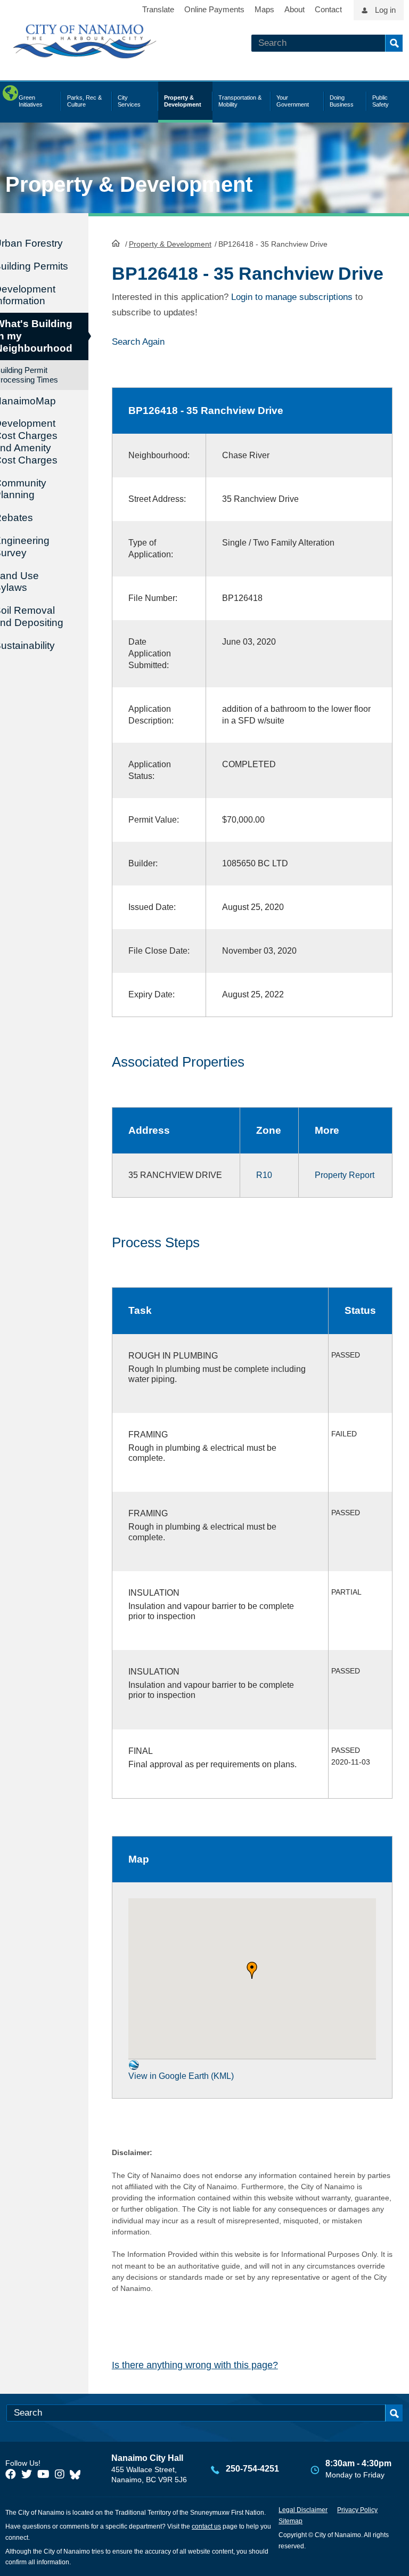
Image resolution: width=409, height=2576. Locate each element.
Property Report (345, 1175)
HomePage (116, 243)
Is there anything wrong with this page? (195, 2365)
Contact (328, 9)
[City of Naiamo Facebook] (11, 2474)
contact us (206, 2526)
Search (394, 43)
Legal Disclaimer (303, 2510)
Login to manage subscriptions (292, 297)
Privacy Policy (357, 2510)
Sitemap (291, 2521)
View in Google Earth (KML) (181, 2076)
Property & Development (170, 244)
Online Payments (214, 9)
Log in (385, 10)
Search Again (138, 342)
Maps (264, 9)
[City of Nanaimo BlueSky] (78, 2474)
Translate (158, 9)
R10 (264, 1175)
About (295, 9)
